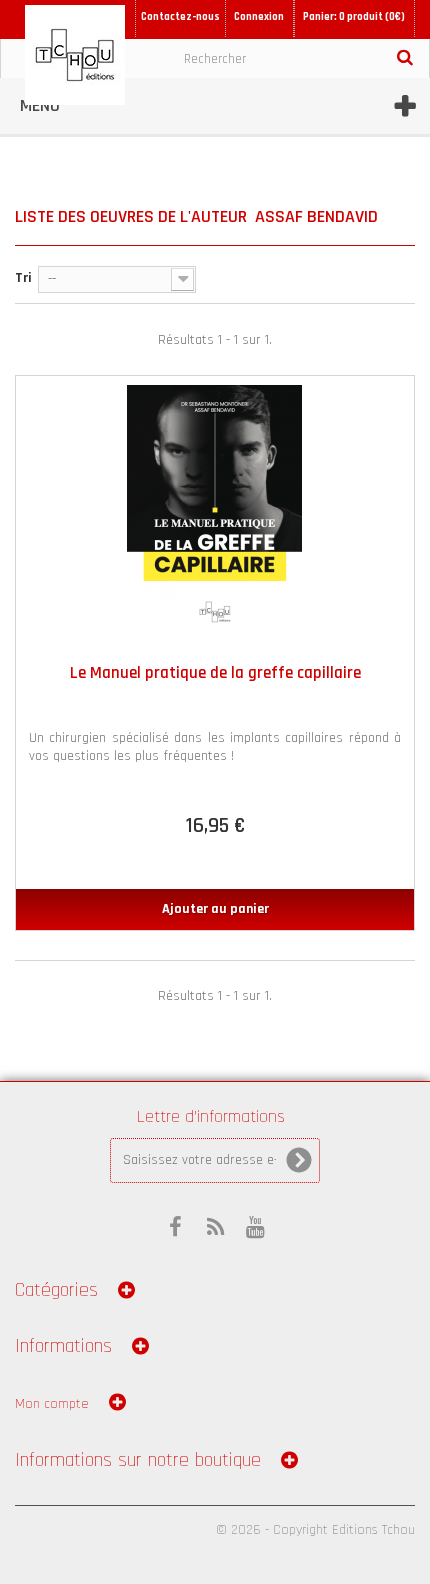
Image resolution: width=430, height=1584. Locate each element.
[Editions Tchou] (75, 55)
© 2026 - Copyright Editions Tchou (315, 1530)
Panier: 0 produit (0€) (354, 17)
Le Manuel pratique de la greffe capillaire (215, 673)
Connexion (259, 17)
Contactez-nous (180, 17)
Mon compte (52, 1404)
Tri (23, 278)
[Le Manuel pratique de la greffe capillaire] (215, 510)
